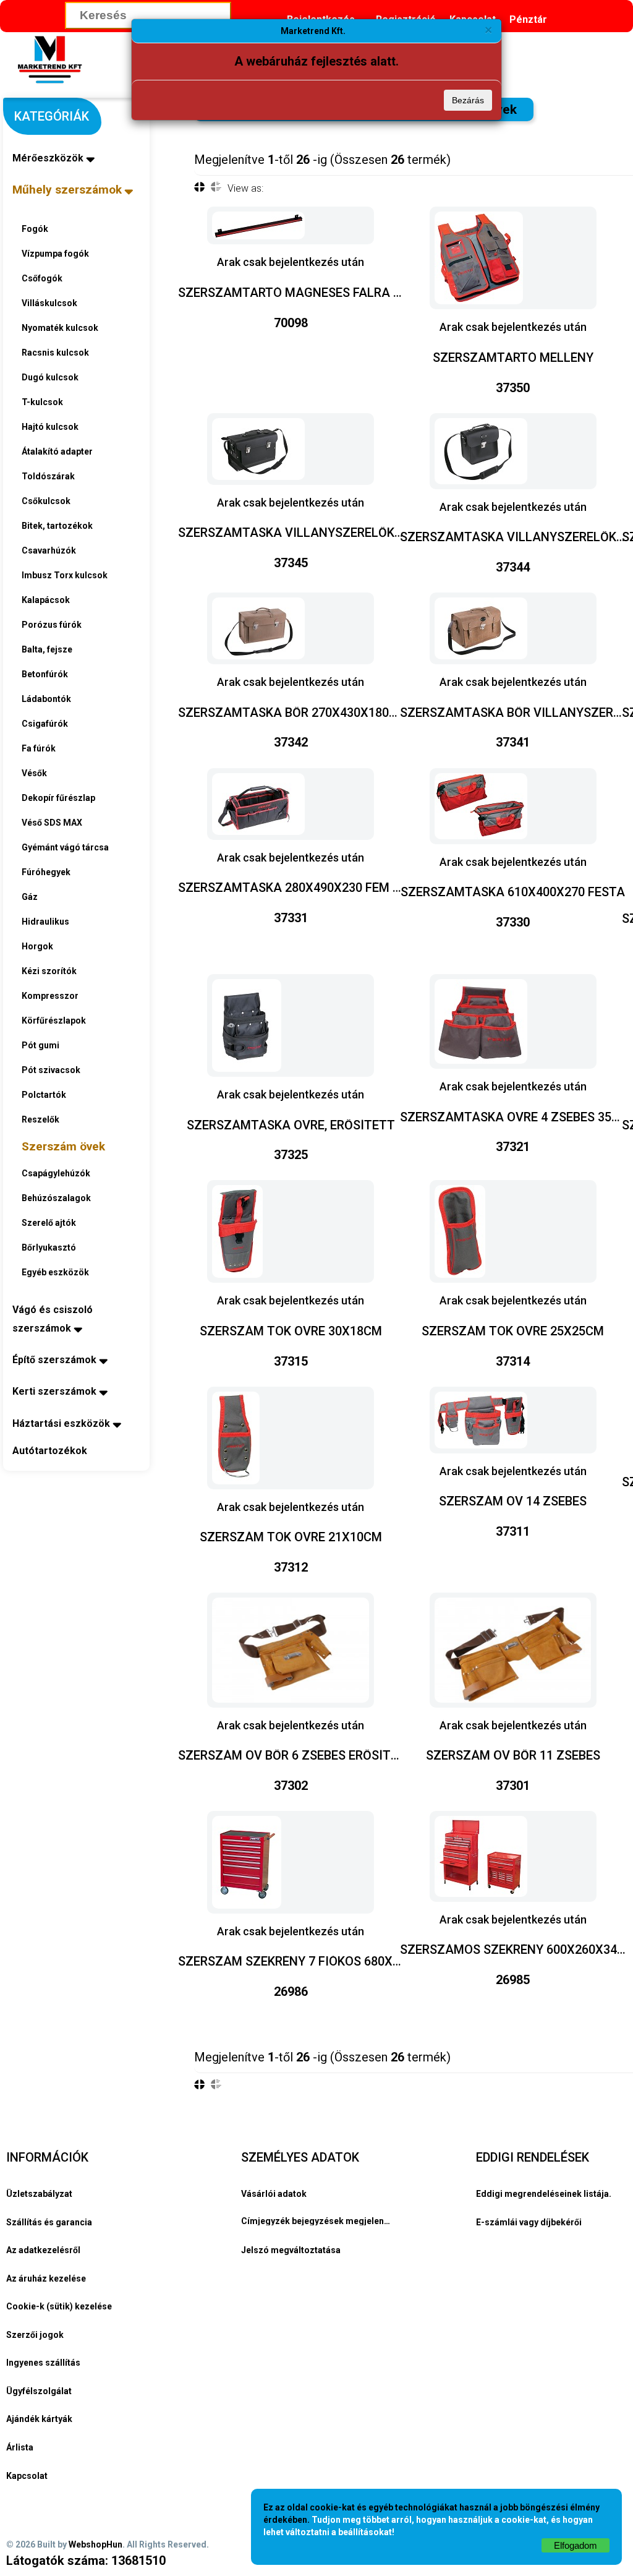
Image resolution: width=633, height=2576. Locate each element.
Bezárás (468, 100)
